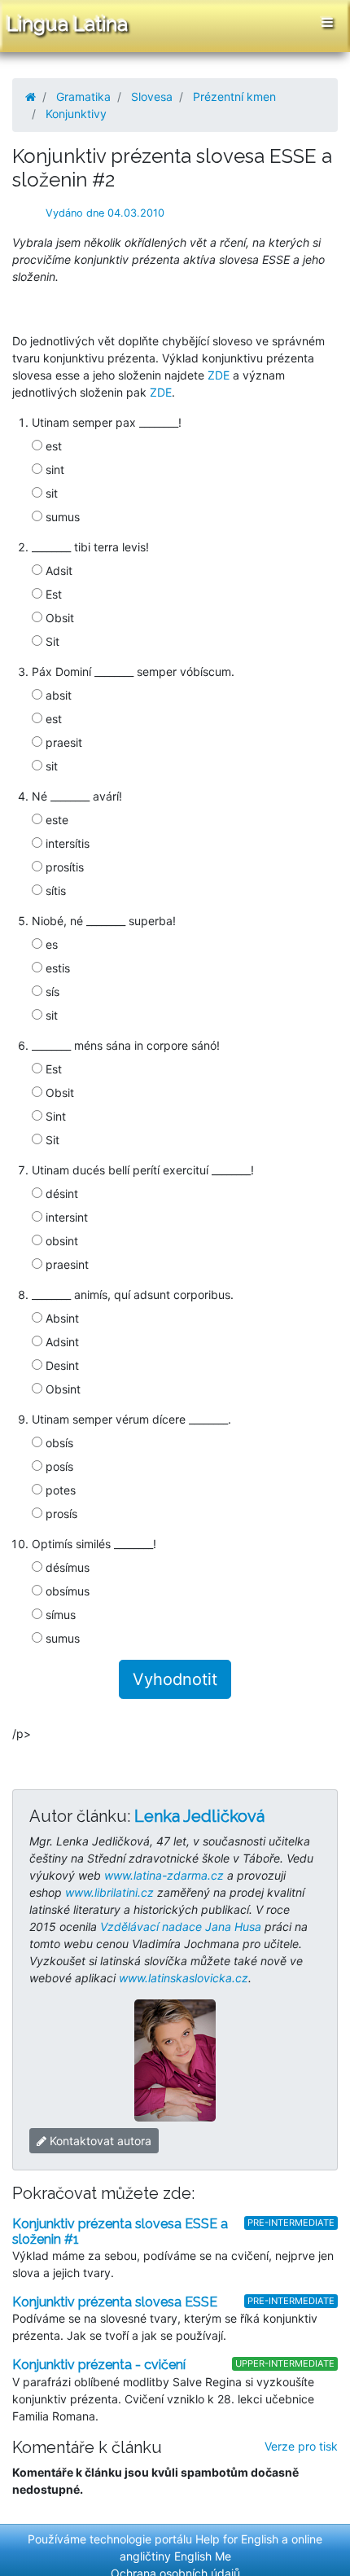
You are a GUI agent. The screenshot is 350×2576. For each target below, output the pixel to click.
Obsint (61, 1389)
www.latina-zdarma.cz (164, 1875)
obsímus (66, 1591)
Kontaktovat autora (99, 2141)
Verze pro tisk (301, 2446)
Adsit (57, 570)
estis (56, 968)
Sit (51, 641)
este (55, 820)
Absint (61, 1318)
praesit (62, 742)
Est (52, 594)
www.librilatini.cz (109, 1892)
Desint (61, 1365)
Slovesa (152, 97)
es (50, 944)
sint (53, 470)
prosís (60, 1514)
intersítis (66, 843)
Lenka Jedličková (199, 1816)
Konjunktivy (76, 114)
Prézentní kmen (234, 97)
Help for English (237, 2539)
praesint (66, 1264)
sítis (54, 891)
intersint (65, 1217)
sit (50, 493)
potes (59, 1490)
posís (58, 1466)
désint (60, 1194)
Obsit (58, 618)
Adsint (61, 1342)
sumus (61, 517)
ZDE (219, 375)
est (52, 446)
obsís (58, 1443)
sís (51, 992)
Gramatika (83, 97)
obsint (60, 1241)
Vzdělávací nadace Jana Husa (181, 1927)
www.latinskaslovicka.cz (184, 1978)
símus (59, 1615)
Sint (54, 1116)
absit (57, 695)
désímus (66, 1567)
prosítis (63, 867)
